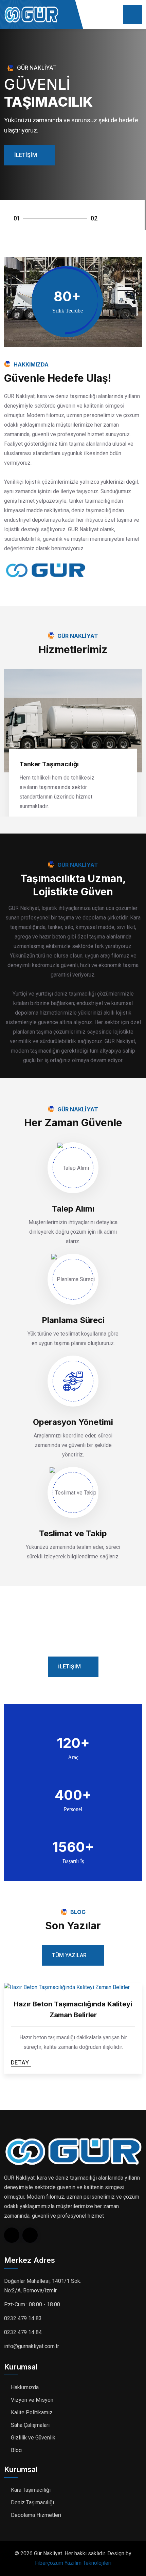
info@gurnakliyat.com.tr (32, 2346)
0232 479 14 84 (23, 2332)
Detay (20, 2062)
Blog (16, 2450)
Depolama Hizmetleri (36, 2515)
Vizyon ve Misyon (32, 2400)
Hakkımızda (25, 2387)
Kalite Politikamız (32, 2412)
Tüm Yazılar (69, 1955)
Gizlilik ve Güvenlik (33, 2438)
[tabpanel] (73, 130)
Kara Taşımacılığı (31, 2490)
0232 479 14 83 (23, 2318)
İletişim (26, 155)
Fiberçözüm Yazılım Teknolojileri (73, 2563)
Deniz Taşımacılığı (32, 2502)
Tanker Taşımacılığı (49, 764)
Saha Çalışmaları (30, 2425)
